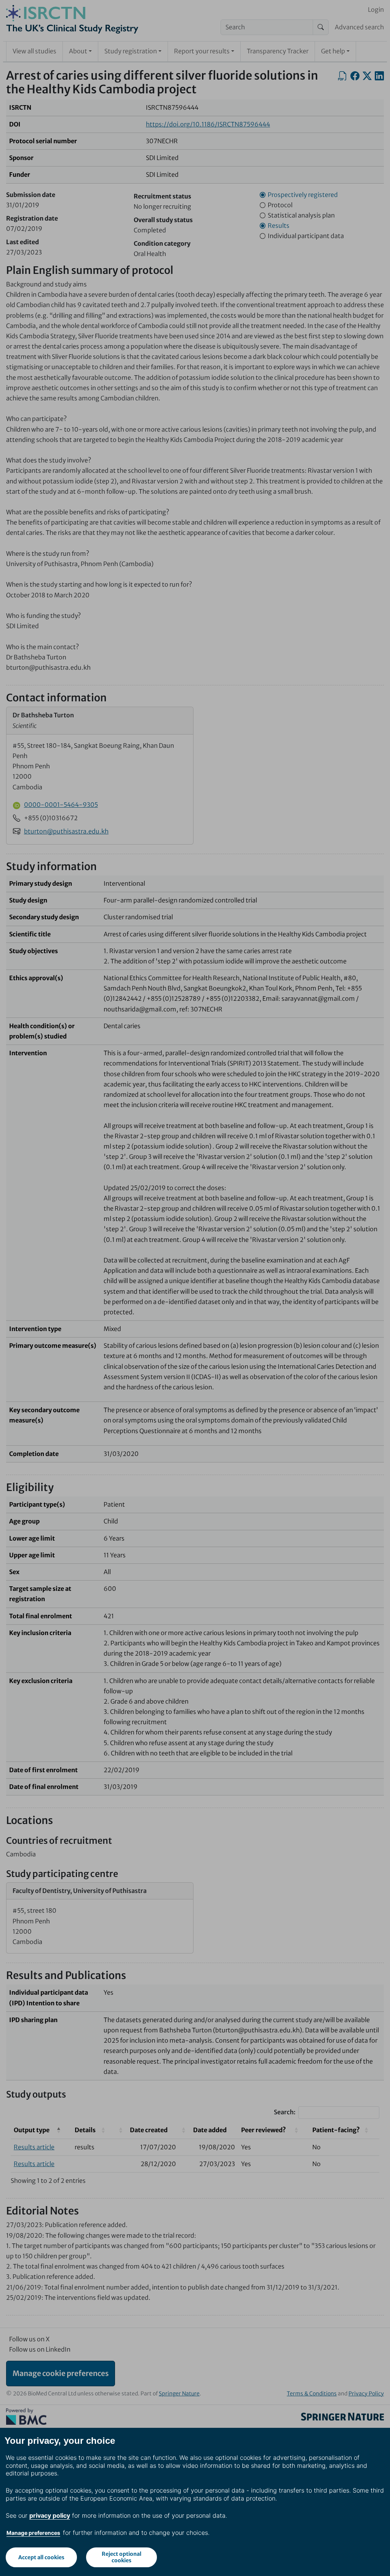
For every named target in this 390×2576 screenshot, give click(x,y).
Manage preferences (33, 2533)
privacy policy (50, 2515)
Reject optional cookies (121, 2557)
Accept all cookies (41, 2557)
